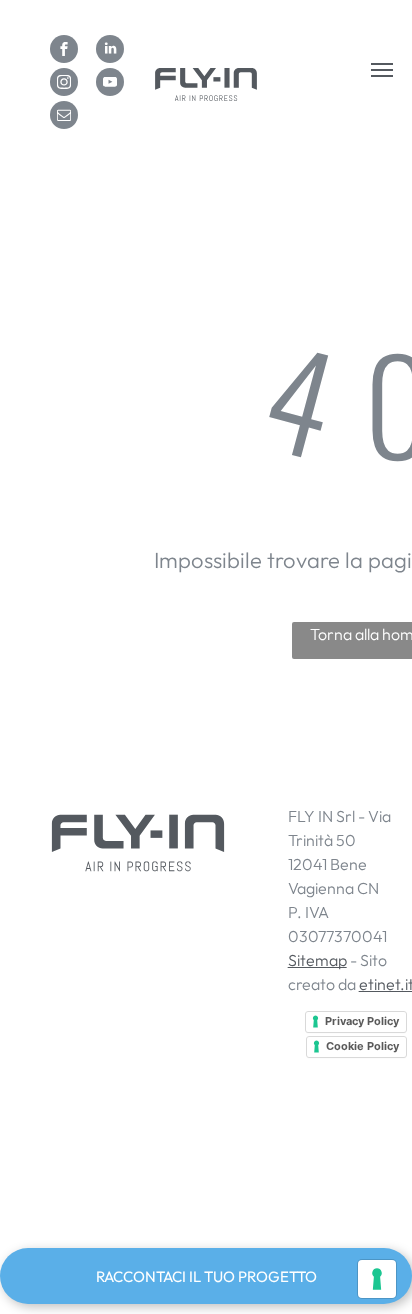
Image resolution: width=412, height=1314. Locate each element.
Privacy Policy (362, 1021)
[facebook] (64, 51)
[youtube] (110, 84)
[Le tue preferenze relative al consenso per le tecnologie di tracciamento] (377, 1279)
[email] (64, 117)
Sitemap (317, 960)
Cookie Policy (362, 1046)
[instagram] (64, 84)
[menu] (382, 70)
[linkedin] (110, 51)
